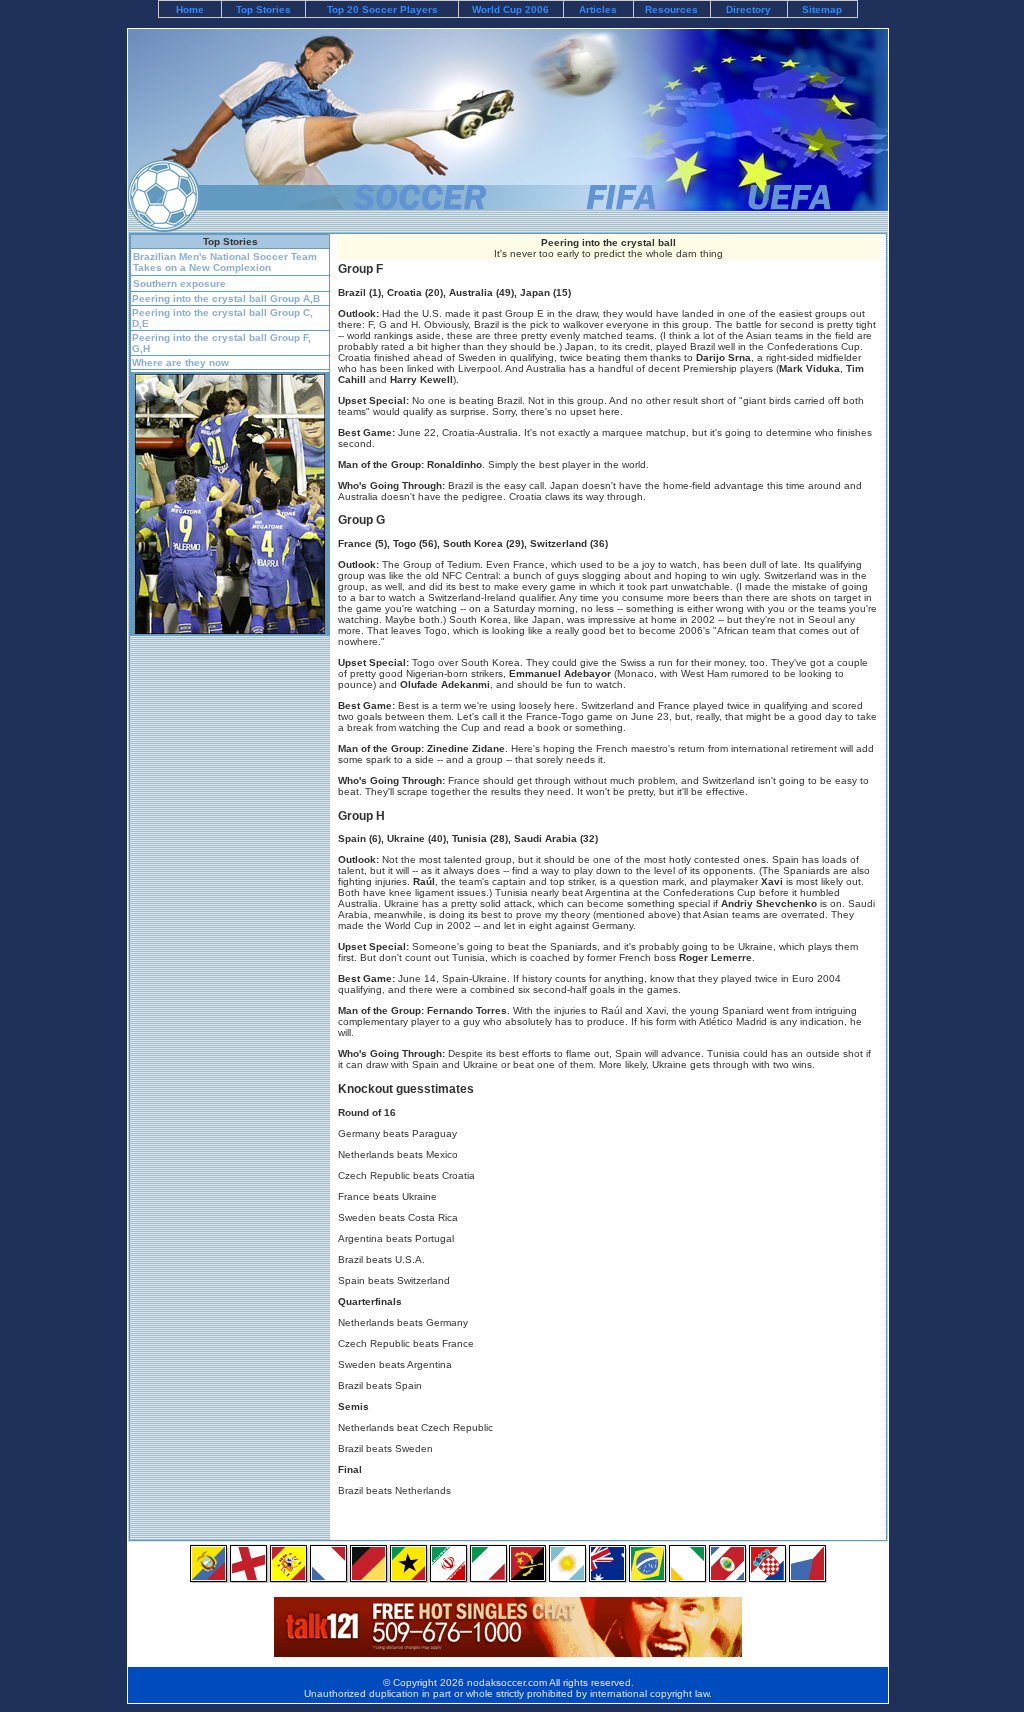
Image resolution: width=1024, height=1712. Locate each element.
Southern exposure (179, 283)
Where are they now (180, 362)
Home (190, 9)
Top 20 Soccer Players (382, 9)
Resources (671, 9)
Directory (748, 9)
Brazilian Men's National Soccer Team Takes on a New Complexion (225, 262)
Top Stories (263, 9)
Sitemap (822, 9)
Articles (598, 9)
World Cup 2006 (510, 9)
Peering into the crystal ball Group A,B (226, 298)
